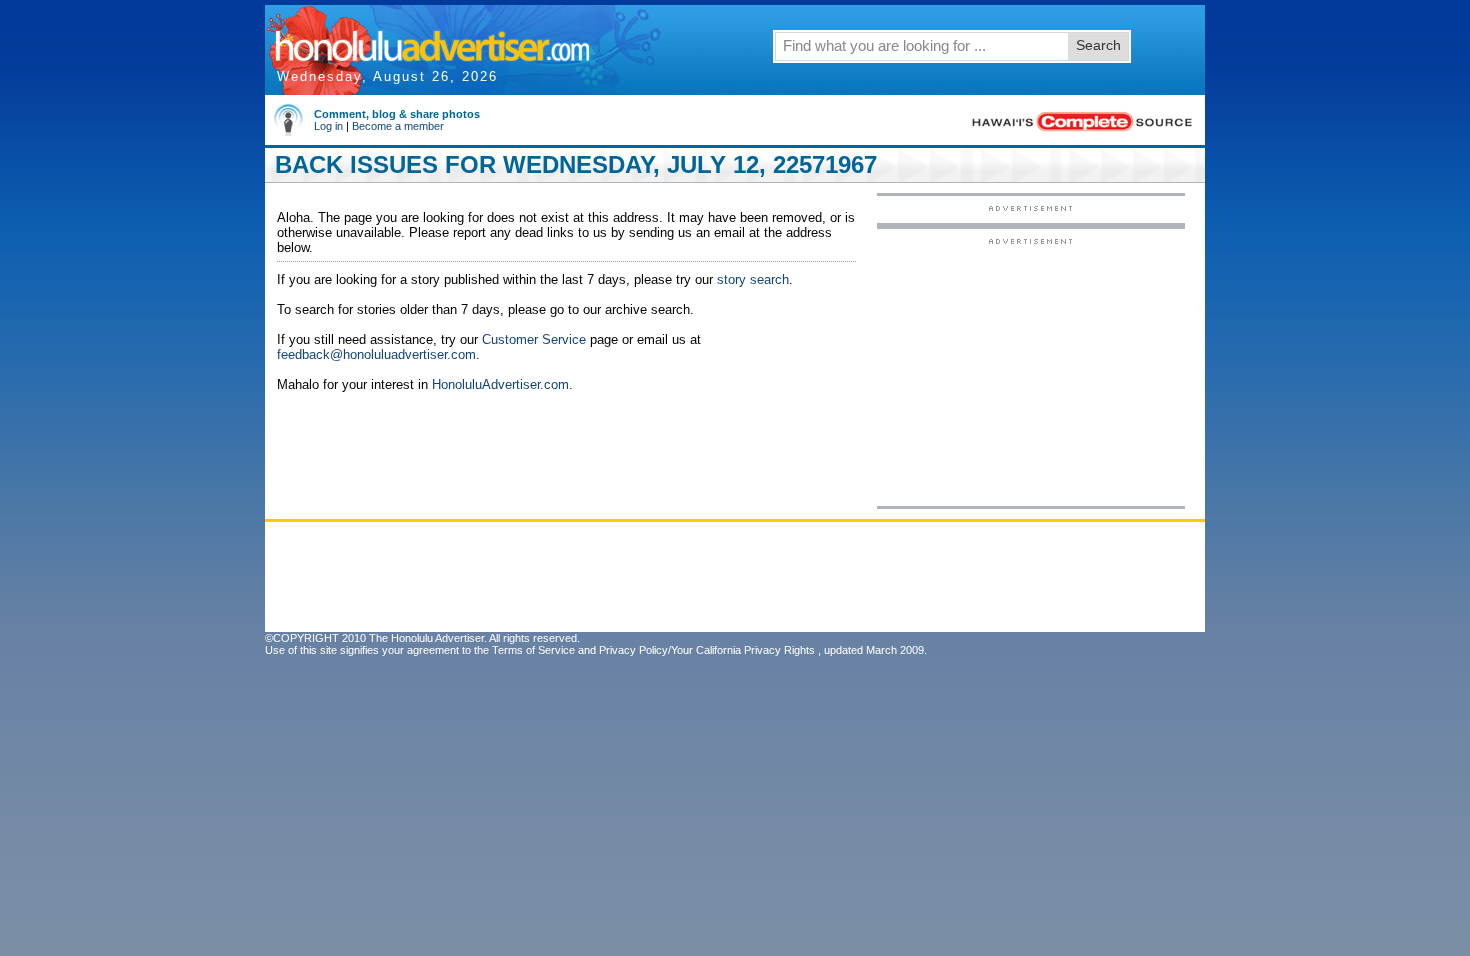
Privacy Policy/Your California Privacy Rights (707, 650)
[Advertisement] (1031, 371)
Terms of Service (533, 650)
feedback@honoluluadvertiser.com (376, 354)
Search (1098, 45)
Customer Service (534, 339)
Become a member (398, 126)
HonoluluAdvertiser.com (500, 384)
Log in (328, 126)
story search (753, 279)
